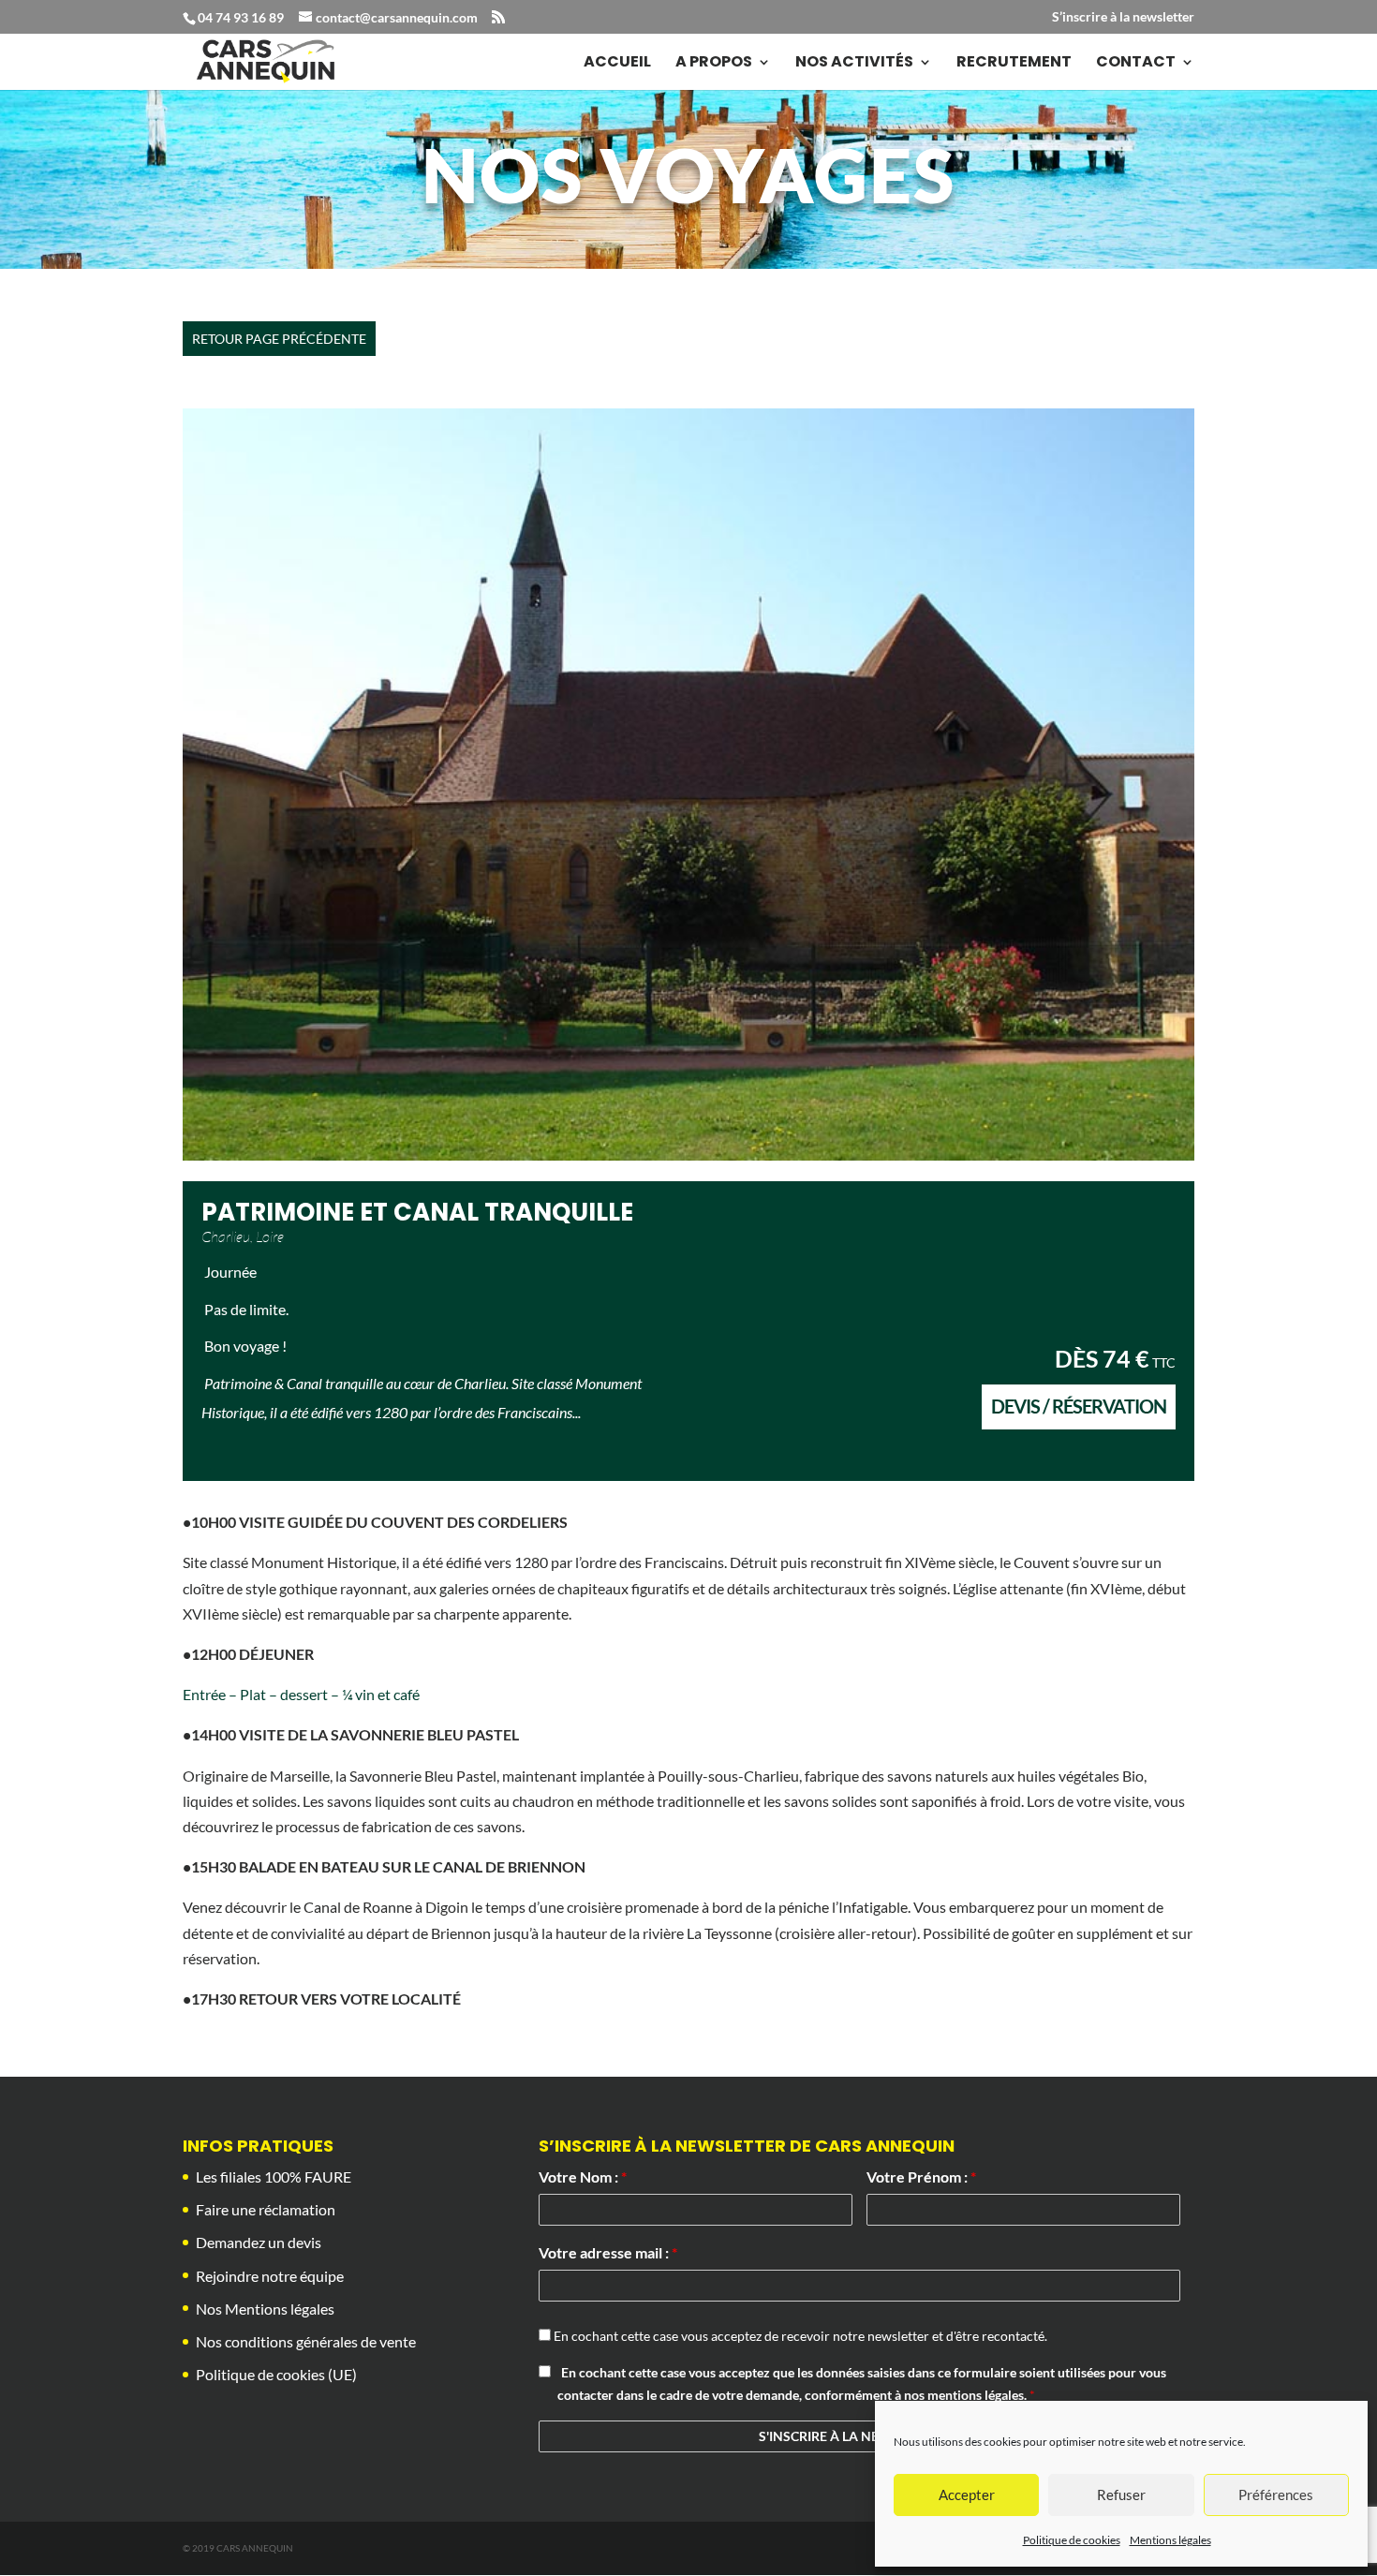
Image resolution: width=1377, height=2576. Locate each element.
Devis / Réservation (1079, 1406)
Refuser (1121, 2495)
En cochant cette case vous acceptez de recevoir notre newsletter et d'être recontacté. (799, 2336)
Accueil (617, 64)
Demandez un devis (259, 2242)
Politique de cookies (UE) (276, 2374)
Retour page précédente (279, 339)
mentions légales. (978, 2395)
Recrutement (1014, 64)
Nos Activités (854, 64)
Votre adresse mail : (608, 2252)
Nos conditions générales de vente (306, 2341)
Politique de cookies (1072, 2540)
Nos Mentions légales (265, 2309)
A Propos (714, 64)
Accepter (967, 2495)
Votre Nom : (583, 2176)
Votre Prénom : (921, 2176)
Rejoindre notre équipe (270, 2276)
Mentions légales (1170, 2540)
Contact (1136, 64)
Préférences (1276, 2495)
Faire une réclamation (266, 2209)
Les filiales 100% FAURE (274, 2176)
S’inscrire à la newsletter (1123, 17)
